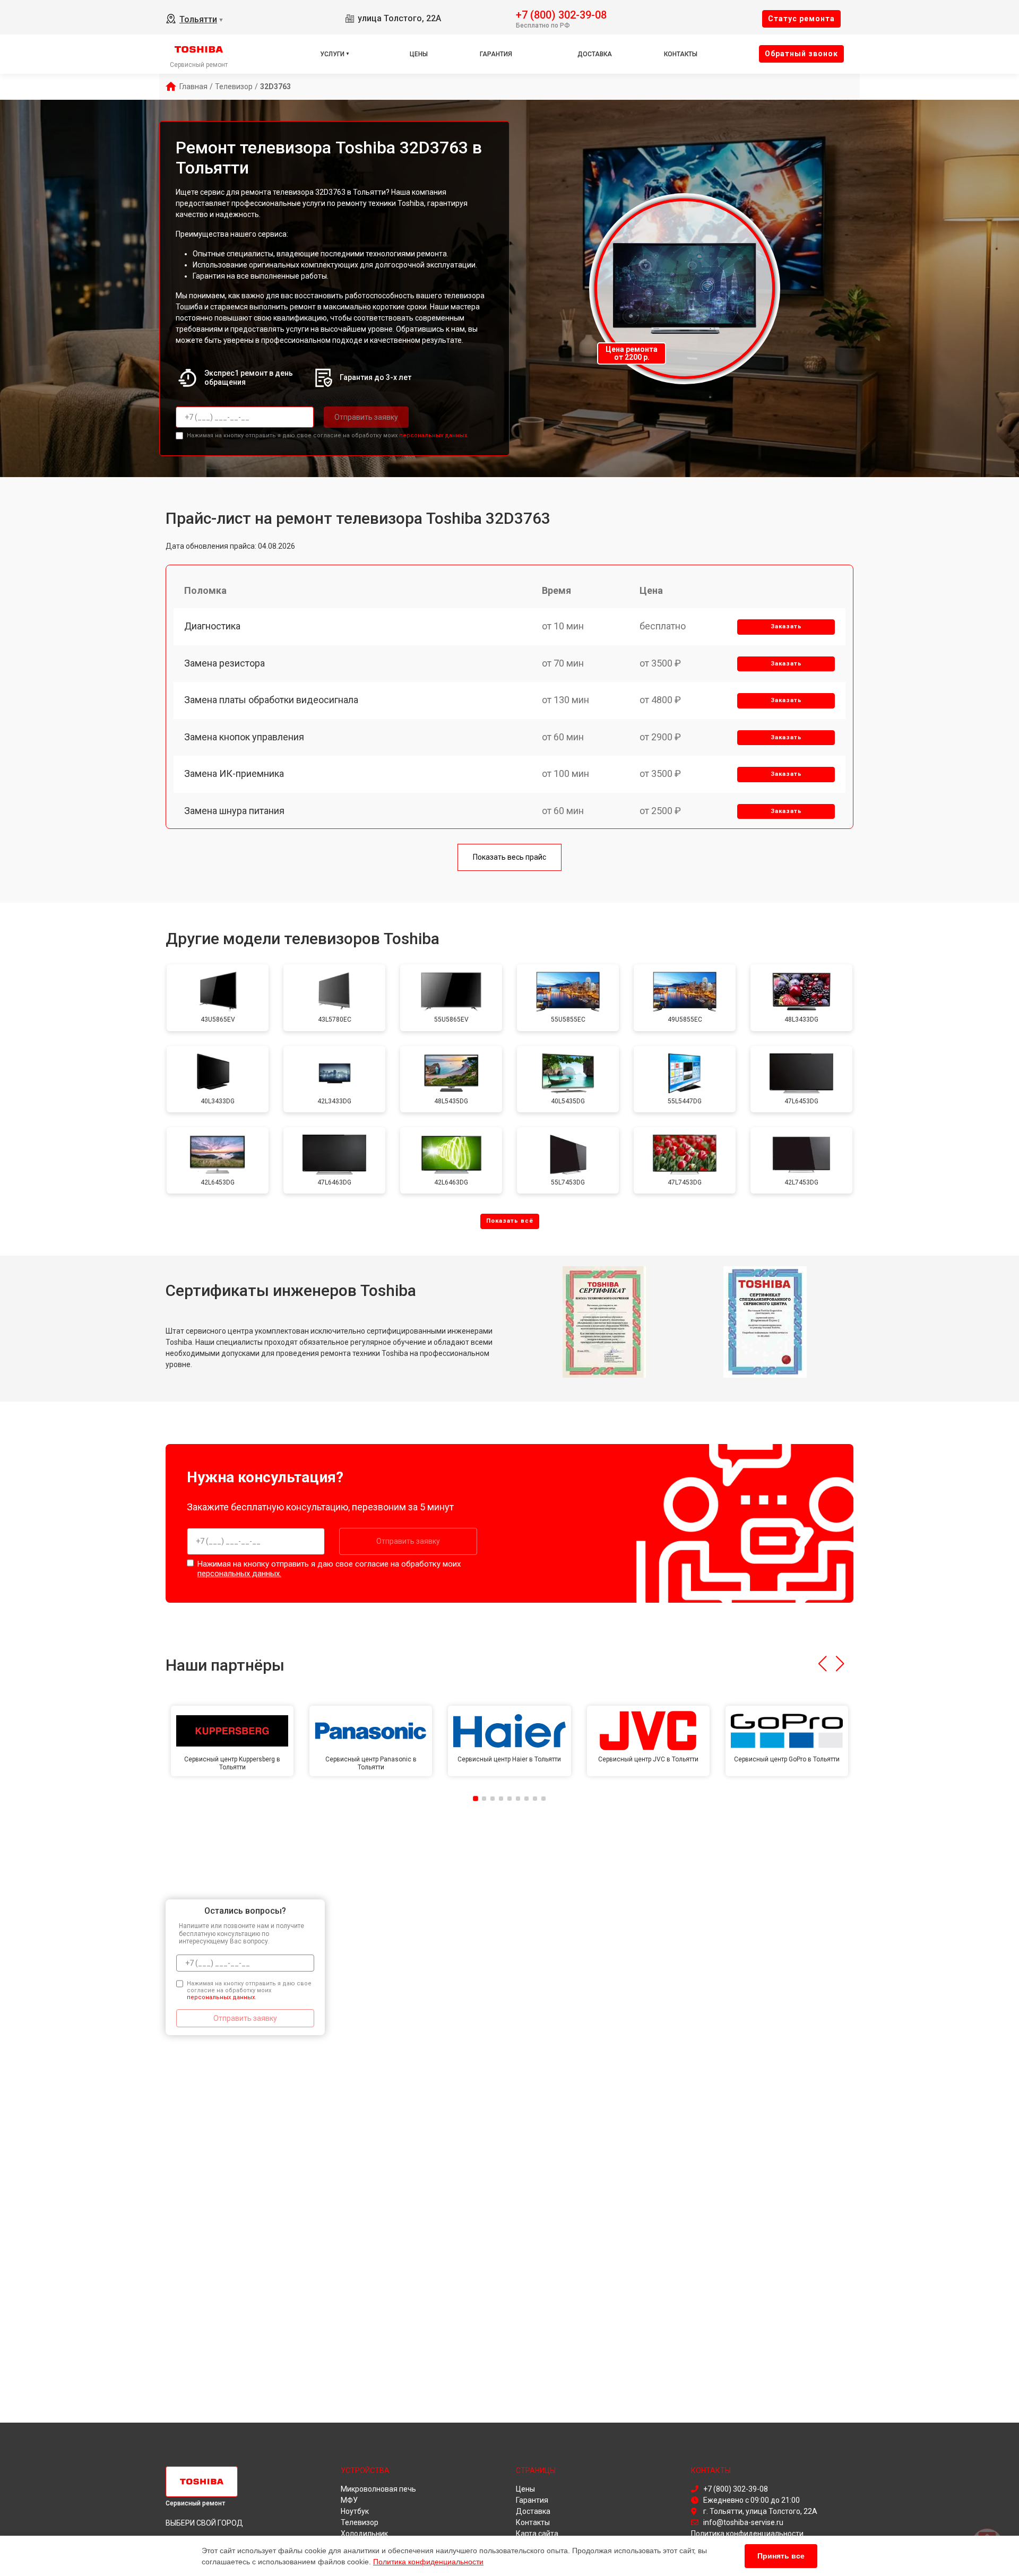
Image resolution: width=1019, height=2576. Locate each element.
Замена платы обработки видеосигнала (271, 700)
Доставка (595, 54)
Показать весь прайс (509, 857)
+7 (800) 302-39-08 (561, 14)
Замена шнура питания (234, 811)
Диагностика (212, 626)
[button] (822, 1664)
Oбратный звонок (801, 54)
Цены (419, 54)
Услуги (332, 54)
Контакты (681, 54)
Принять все (781, 2556)
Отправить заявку (366, 417)
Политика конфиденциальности (428, 2562)
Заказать (786, 626)
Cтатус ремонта (801, 19)
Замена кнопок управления (244, 737)
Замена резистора (224, 663)
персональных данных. (434, 435)
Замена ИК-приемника (234, 773)
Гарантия (496, 54)
